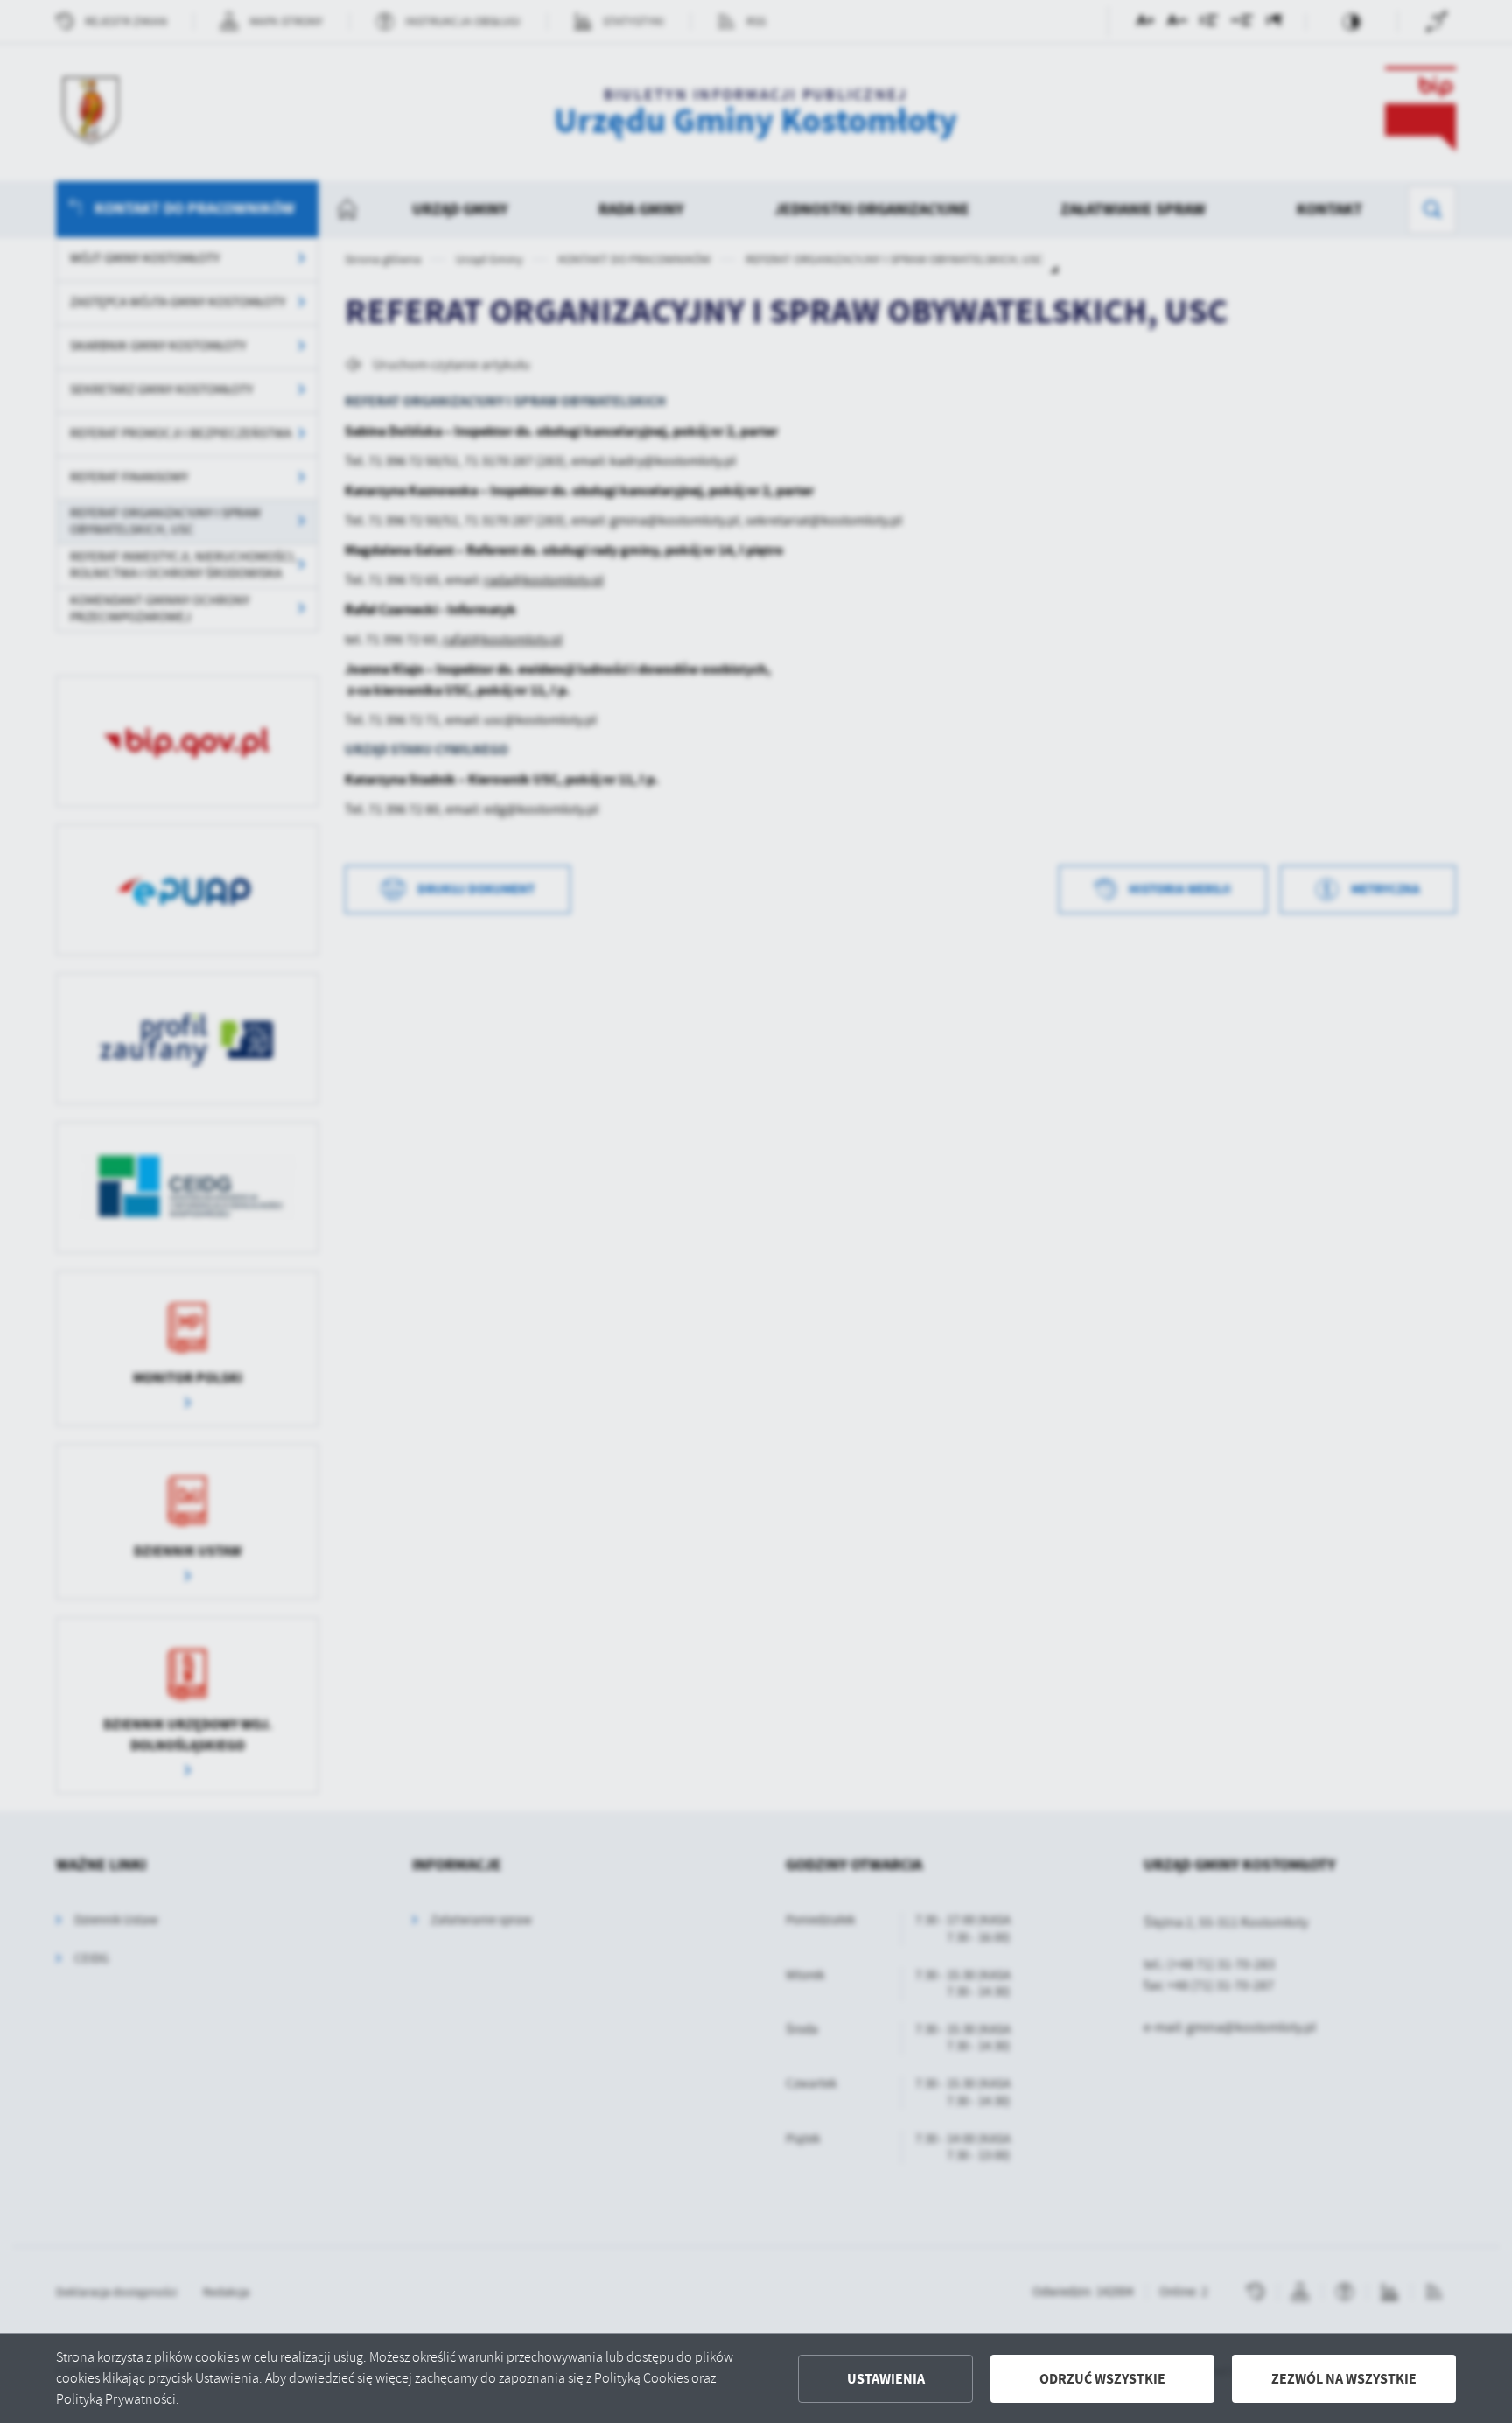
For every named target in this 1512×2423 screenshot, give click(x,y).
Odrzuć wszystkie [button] (1102, 2379)
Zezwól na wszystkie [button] (1344, 2379)
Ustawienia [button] (886, 2379)
